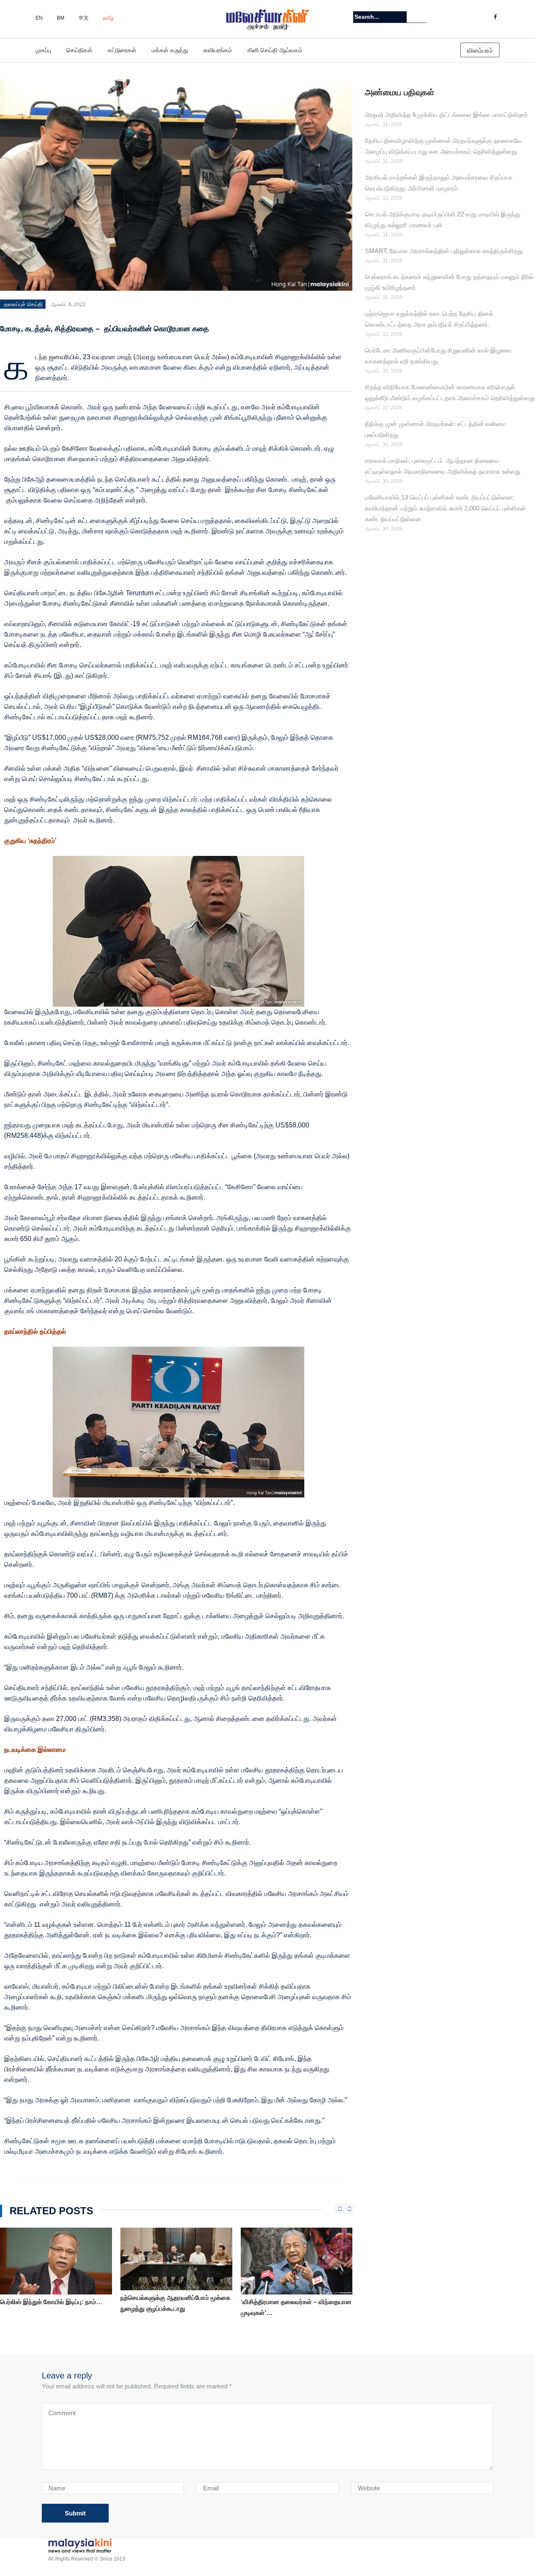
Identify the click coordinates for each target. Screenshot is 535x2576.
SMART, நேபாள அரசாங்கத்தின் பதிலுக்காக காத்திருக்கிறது (444, 251)
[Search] (421, 17)
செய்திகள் (79, 50)
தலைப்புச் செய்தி (23, 304)
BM (61, 18)
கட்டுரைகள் (122, 50)
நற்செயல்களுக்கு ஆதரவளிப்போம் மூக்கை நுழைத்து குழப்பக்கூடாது (175, 2303)
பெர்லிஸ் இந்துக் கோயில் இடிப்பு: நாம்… (51, 2302)
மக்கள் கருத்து (170, 50)
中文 (84, 18)
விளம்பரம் (480, 50)
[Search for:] (380, 17)
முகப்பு (43, 50)
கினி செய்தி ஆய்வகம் (275, 50)
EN (39, 18)
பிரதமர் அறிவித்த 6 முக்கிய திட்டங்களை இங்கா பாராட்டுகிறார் (446, 115)
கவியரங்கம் (218, 50)
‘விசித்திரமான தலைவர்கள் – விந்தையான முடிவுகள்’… (296, 2307)
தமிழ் (108, 18)
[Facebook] (495, 17)
